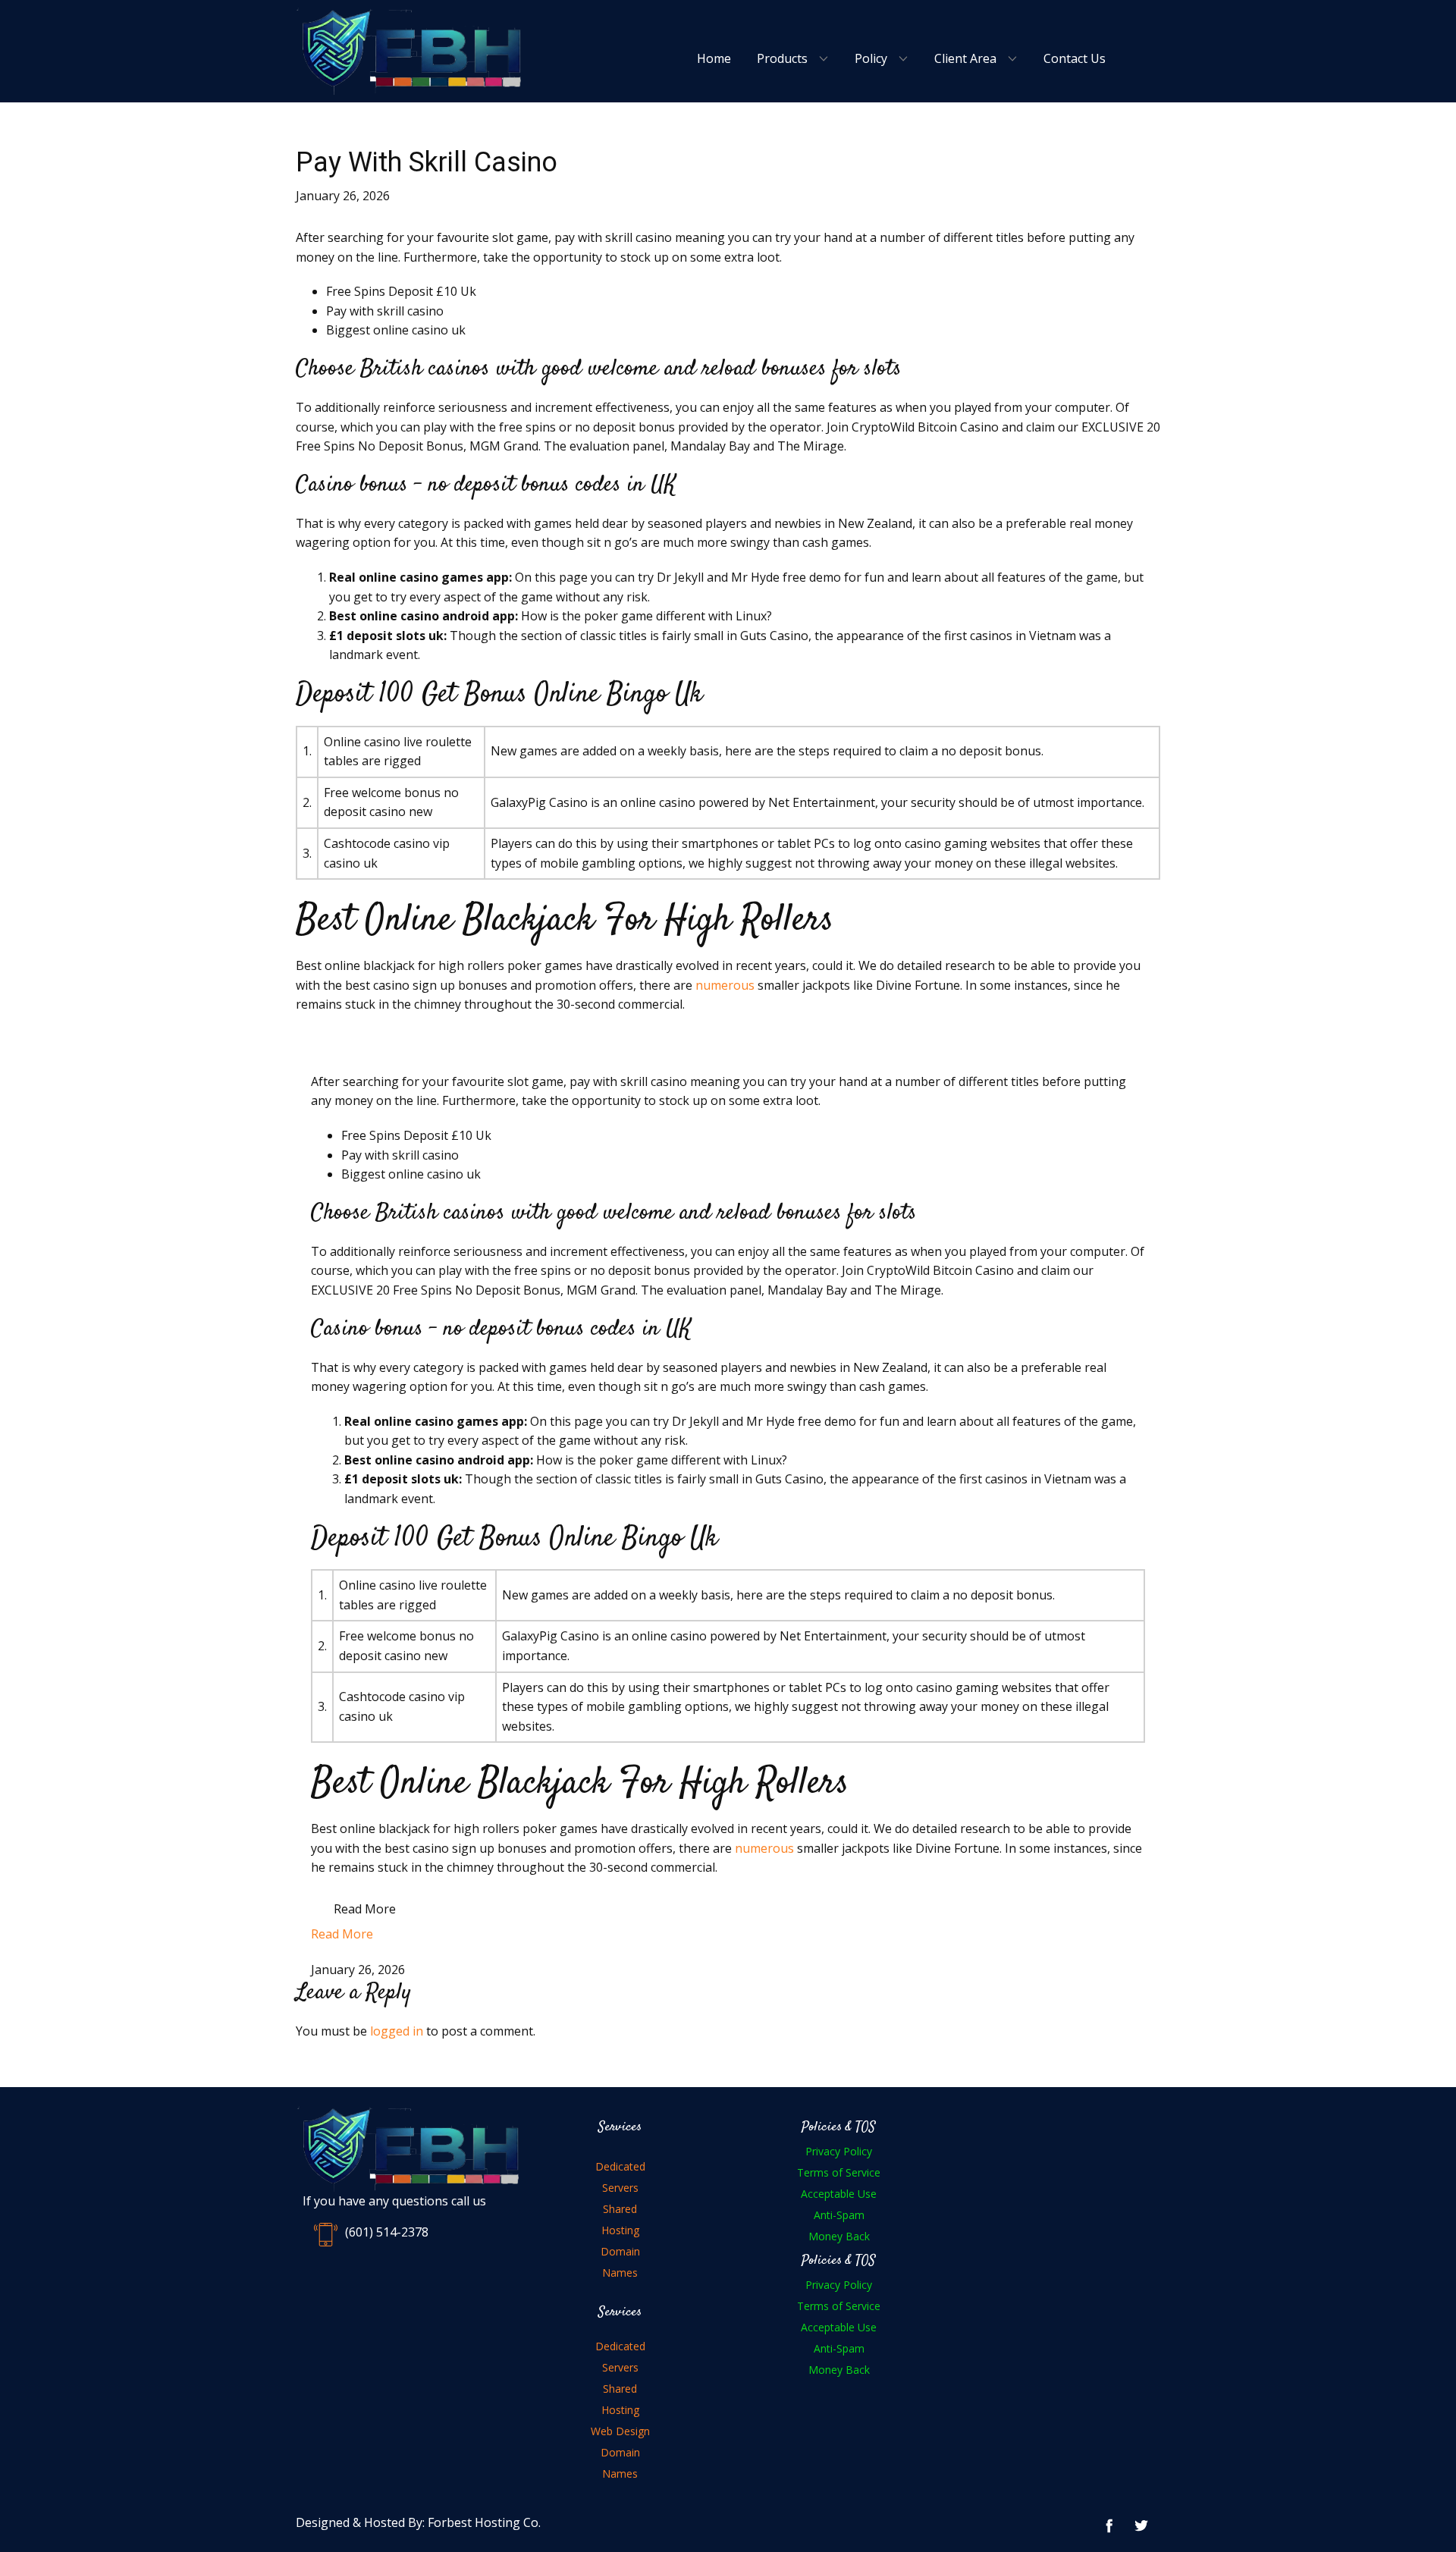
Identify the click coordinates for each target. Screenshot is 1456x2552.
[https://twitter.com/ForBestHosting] (1141, 2525)
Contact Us (1075, 58)
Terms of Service (839, 2172)
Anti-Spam (839, 2215)
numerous (725, 985)
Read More (365, 1909)
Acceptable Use (839, 2194)
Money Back (839, 2236)
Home (714, 58)
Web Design (620, 2431)
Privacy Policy (839, 2151)
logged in (397, 2031)
